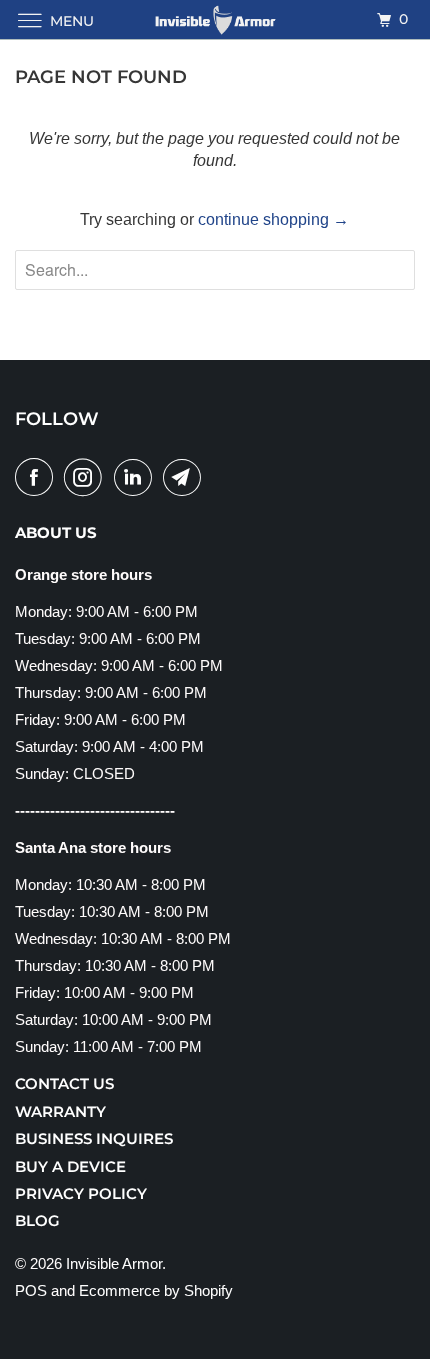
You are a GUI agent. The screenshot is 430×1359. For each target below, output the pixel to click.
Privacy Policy (81, 1193)
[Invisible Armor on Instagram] (87, 477)
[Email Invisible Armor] (186, 477)
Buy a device (70, 1166)
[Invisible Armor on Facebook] (38, 477)
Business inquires (94, 1138)
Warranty (60, 1111)
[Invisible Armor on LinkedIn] (137, 477)
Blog (37, 1220)
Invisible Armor (114, 1263)
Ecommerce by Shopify (156, 1290)
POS (31, 1290)
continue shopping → (273, 219)
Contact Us (64, 1083)
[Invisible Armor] (215, 19)
